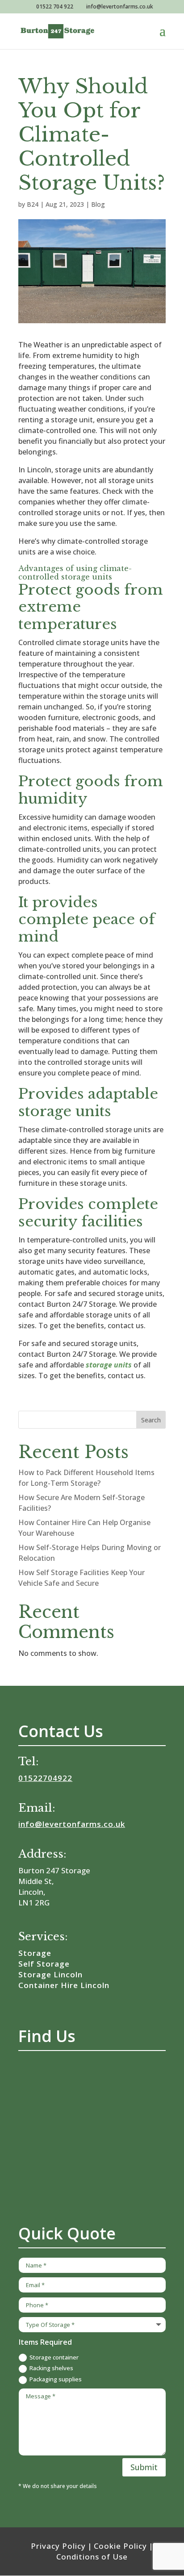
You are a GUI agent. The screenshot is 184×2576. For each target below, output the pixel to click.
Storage (35, 1953)
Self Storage (44, 1964)
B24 (33, 204)
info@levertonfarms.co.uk (72, 1824)
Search (151, 1420)
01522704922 (45, 1778)
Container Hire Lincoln (64, 1985)
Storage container (54, 2357)
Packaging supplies (56, 2379)
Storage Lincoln (50, 1974)
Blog (98, 204)
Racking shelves (51, 2368)
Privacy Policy (58, 2546)
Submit (144, 2467)
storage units (109, 1365)
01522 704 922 (55, 6)
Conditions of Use (92, 2557)
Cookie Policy (120, 2546)
